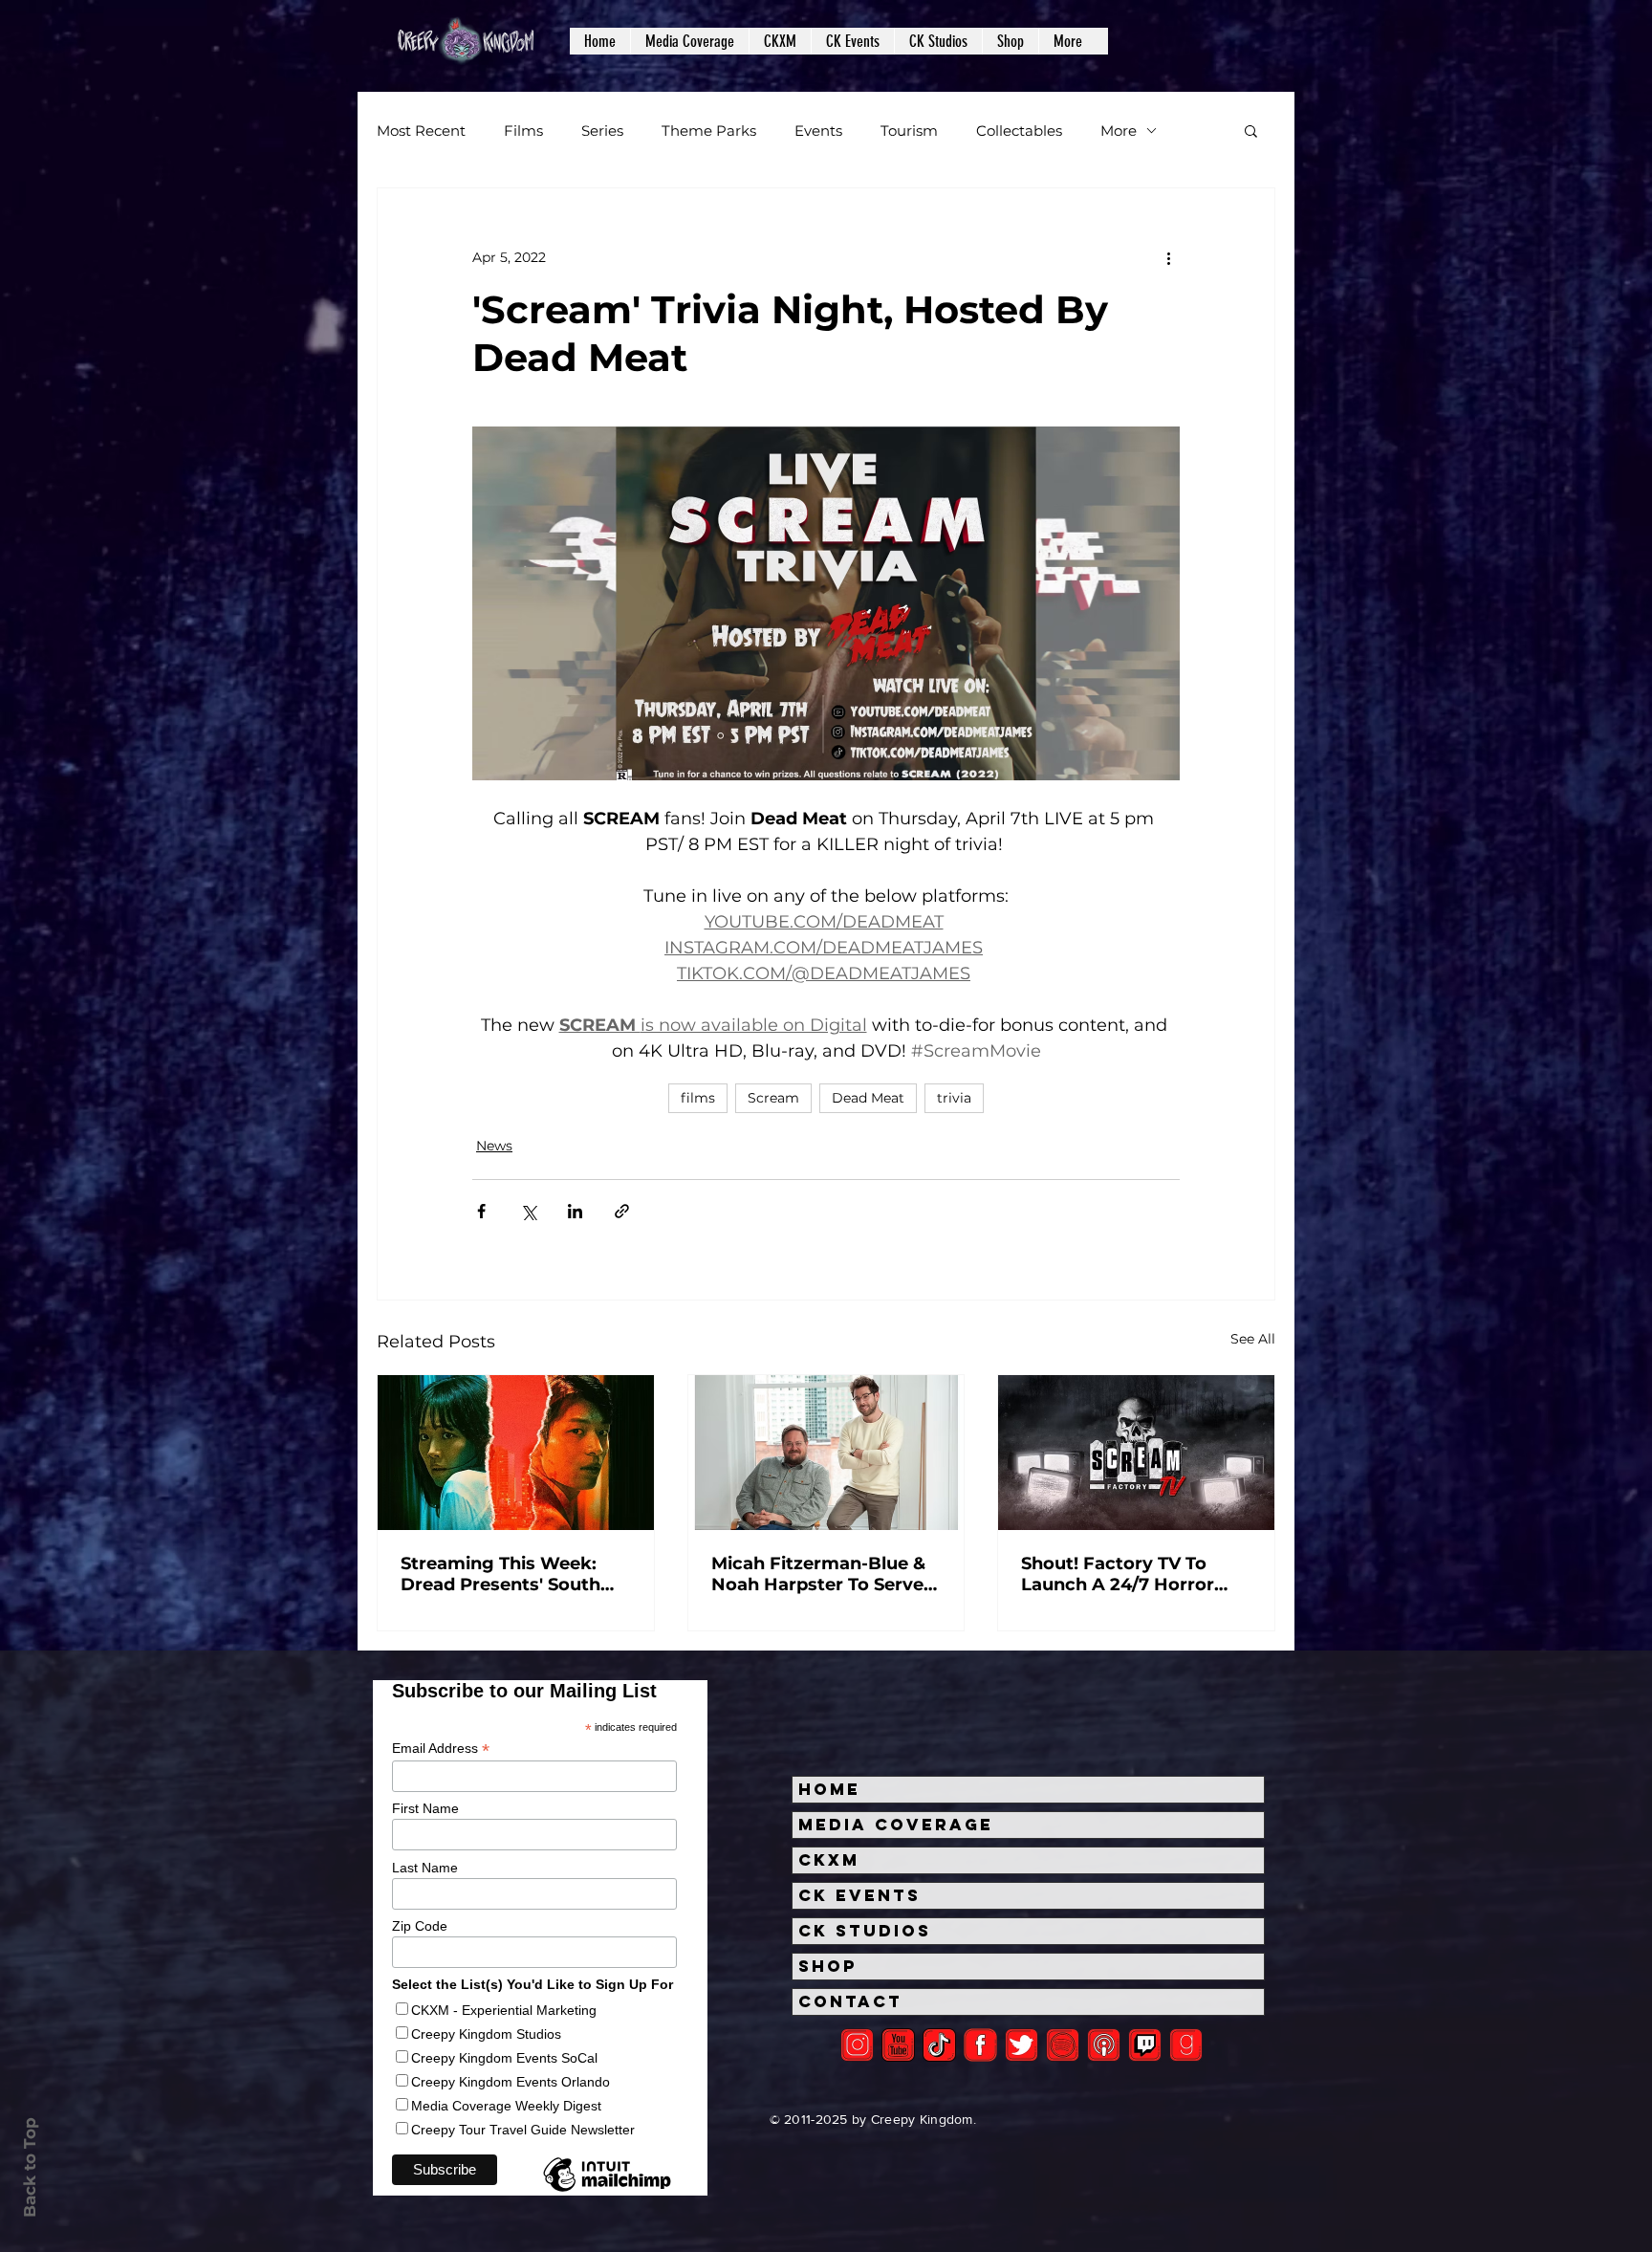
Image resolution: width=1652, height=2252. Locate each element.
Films (523, 131)
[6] (1063, 2045)
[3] (980, 2045)
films (698, 1098)
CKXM (829, 1860)
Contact (850, 2001)
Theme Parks (709, 131)
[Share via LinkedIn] (575, 1211)
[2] (857, 2045)
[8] (1145, 2045)
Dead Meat (868, 1098)
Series (602, 131)
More (1119, 131)
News (494, 1146)
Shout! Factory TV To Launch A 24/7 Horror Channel (1118, 1574)
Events (818, 131)
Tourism (909, 131)
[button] (689, 41)
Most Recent (421, 131)
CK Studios (865, 1931)
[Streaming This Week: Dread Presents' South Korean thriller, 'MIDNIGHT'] (516, 1453)
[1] (939, 2045)
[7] (1104, 2045)
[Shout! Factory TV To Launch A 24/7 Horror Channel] (1136, 1453)
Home (829, 1789)
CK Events (859, 1895)
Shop (828, 1966)
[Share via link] (622, 1211)
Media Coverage (896, 1825)
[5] (898, 2045)
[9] (1186, 2045)
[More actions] (1168, 257)
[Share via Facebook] (481, 1211)
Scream (773, 1098)
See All (1253, 1339)
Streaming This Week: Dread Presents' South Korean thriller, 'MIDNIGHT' (500, 1574)
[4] (1022, 2045)
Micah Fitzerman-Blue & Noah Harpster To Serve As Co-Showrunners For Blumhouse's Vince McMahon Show (818, 1574)
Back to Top (30, 2167)
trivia (954, 1098)
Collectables (1019, 131)
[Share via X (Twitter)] (528, 1211)
